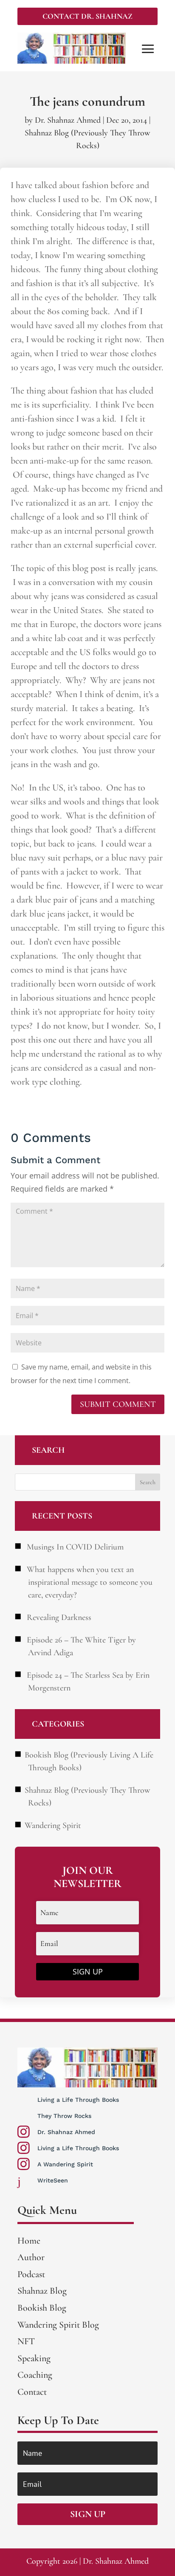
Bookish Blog (42, 2308)
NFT (26, 2341)
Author (31, 2257)
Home (29, 2241)
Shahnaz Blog (42, 2291)
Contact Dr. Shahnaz (87, 16)
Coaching (35, 2375)
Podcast (31, 2274)
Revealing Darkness (59, 1617)
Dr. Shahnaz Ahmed (68, 120)
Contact (32, 2392)
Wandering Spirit (53, 1825)
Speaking (34, 2358)
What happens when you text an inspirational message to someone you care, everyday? (90, 1582)
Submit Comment (118, 1404)
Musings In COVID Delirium (75, 1547)
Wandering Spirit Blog (58, 2325)
